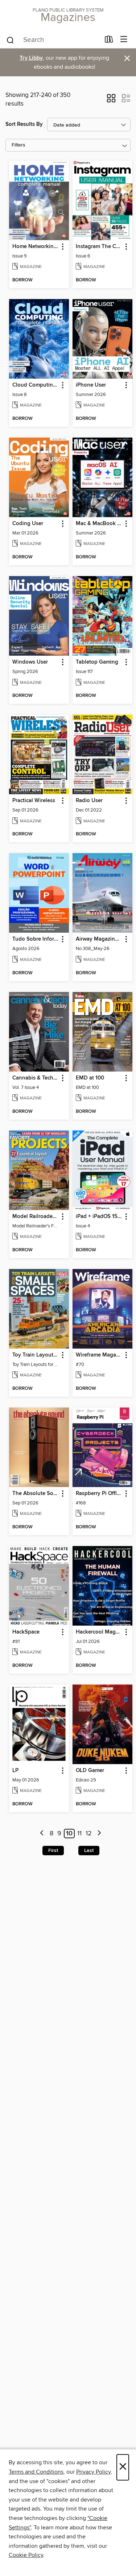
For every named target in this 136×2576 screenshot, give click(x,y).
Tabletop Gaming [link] (97, 662)
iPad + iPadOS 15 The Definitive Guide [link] (99, 1217)
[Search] (10, 40)
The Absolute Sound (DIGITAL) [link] (36, 1494)
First (53, 1851)
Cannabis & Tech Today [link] (36, 1078)
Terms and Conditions (36, 2472)
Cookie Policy (26, 2555)
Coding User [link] (28, 524)
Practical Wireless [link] (34, 801)
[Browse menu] (124, 40)
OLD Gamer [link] (90, 1771)
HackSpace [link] (26, 1632)
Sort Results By (24, 124)
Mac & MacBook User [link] (99, 524)
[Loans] (109, 41)
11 (79, 1834)
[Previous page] (42, 1834)
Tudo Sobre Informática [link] (36, 939)
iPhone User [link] (91, 385)
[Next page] (99, 1834)
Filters (18, 145)
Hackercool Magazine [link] (99, 1632)
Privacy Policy (93, 2472)
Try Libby (31, 58)
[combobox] (53, 40)
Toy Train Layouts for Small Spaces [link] (36, 1355)
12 (89, 1834)
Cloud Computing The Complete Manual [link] (36, 385)
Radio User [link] (89, 801)
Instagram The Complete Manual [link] (99, 247)
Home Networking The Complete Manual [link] (36, 247)
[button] (111, 101)
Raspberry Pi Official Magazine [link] (99, 1494)
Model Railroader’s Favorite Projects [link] (36, 1217)
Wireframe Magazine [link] (99, 1355)
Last (89, 1851)
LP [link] (15, 1771)
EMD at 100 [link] (90, 1078)
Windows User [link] (30, 662)
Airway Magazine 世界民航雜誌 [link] (99, 939)
